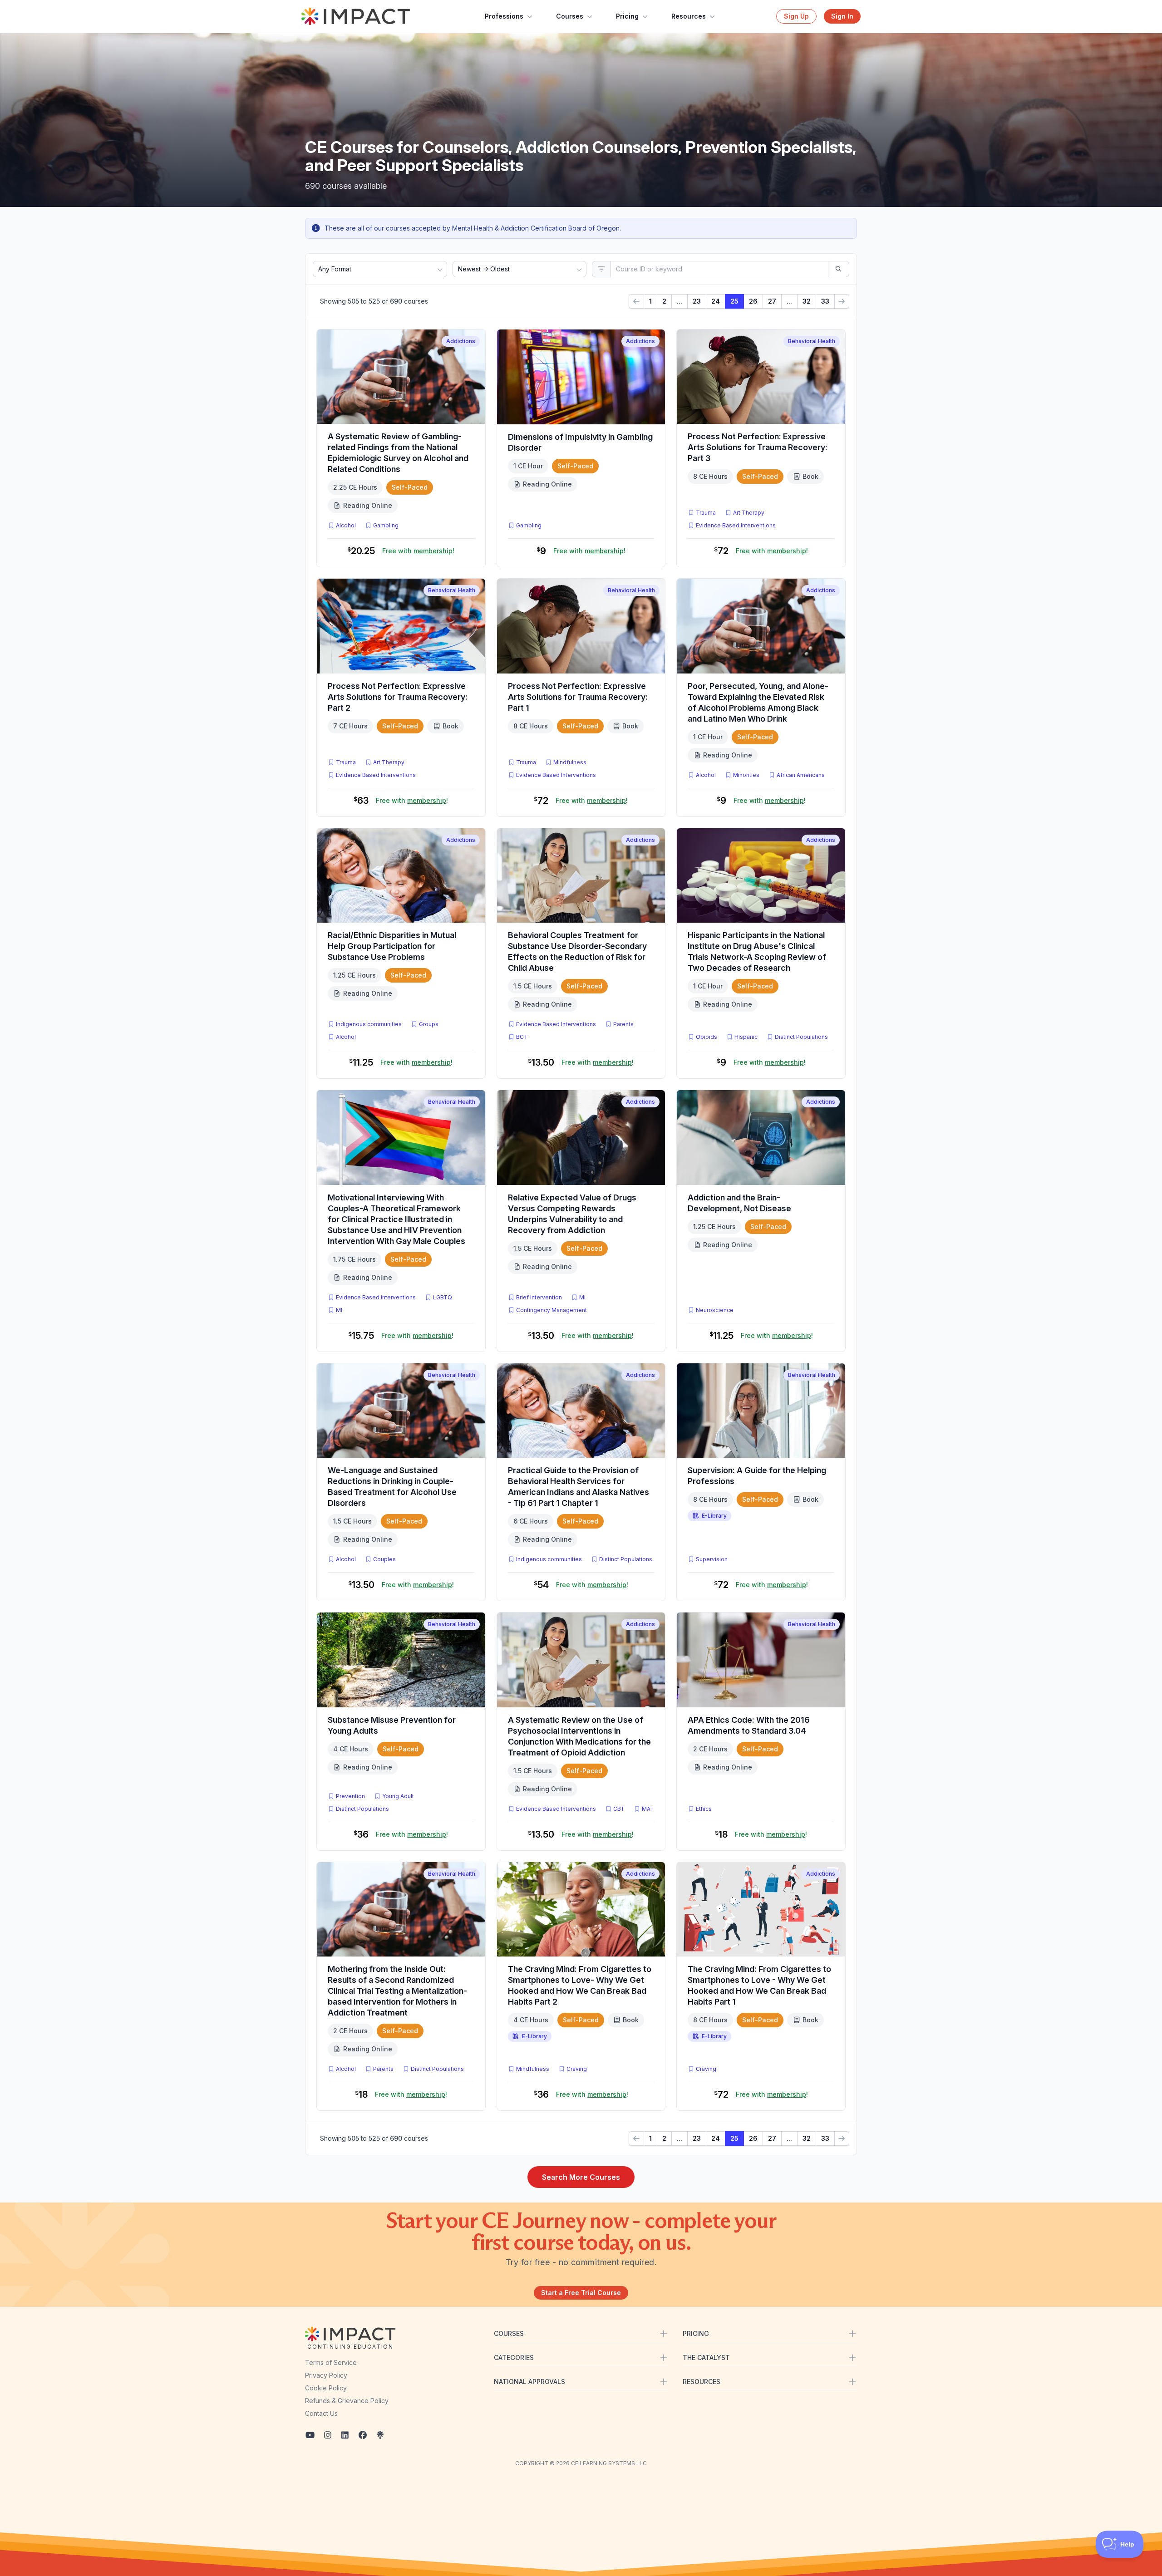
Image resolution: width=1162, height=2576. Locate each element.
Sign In (842, 16)
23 (697, 301)
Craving (577, 2069)
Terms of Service (331, 2362)
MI (341, 1310)
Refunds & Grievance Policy (347, 2401)
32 (807, 301)
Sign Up (796, 16)
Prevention (350, 1796)
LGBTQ (443, 1297)
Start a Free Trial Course (581, 2293)
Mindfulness (570, 762)
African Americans (801, 775)
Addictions (461, 341)
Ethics (704, 1809)
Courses (570, 16)
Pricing (627, 16)
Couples (384, 1559)
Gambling (386, 525)
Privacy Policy (326, 2375)
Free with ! (418, 551)
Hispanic (746, 1037)
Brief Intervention (539, 1297)
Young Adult (398, 1796)
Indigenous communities (369, 1024)
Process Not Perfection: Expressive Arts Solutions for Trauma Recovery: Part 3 (758, 447)
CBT (621, 1809)
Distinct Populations (801, 1037)
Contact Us (321, 2413)
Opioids (707, 1037)
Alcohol (346, 525)
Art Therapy (749, 513)
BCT (524, 1037)
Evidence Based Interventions (736, 525)
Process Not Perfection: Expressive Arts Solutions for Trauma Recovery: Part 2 (398, 697)
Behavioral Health (812, 341)
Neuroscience (715, 1310)
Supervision (712, 1559)
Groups (429, 1024)
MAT (650, 1809)
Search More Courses (581, 2177)
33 (825, 301)
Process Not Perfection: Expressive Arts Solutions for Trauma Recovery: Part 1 (578, 697)
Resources (689, 16)
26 (753, 301)
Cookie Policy (326, 2388)
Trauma (706, 513)
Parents (623, 1024)
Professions (504, 16)
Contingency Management (551, 1310)
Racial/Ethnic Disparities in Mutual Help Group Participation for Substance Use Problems (392, 946)
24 (716, 301)
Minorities (746, 775)
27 (772, 301)
